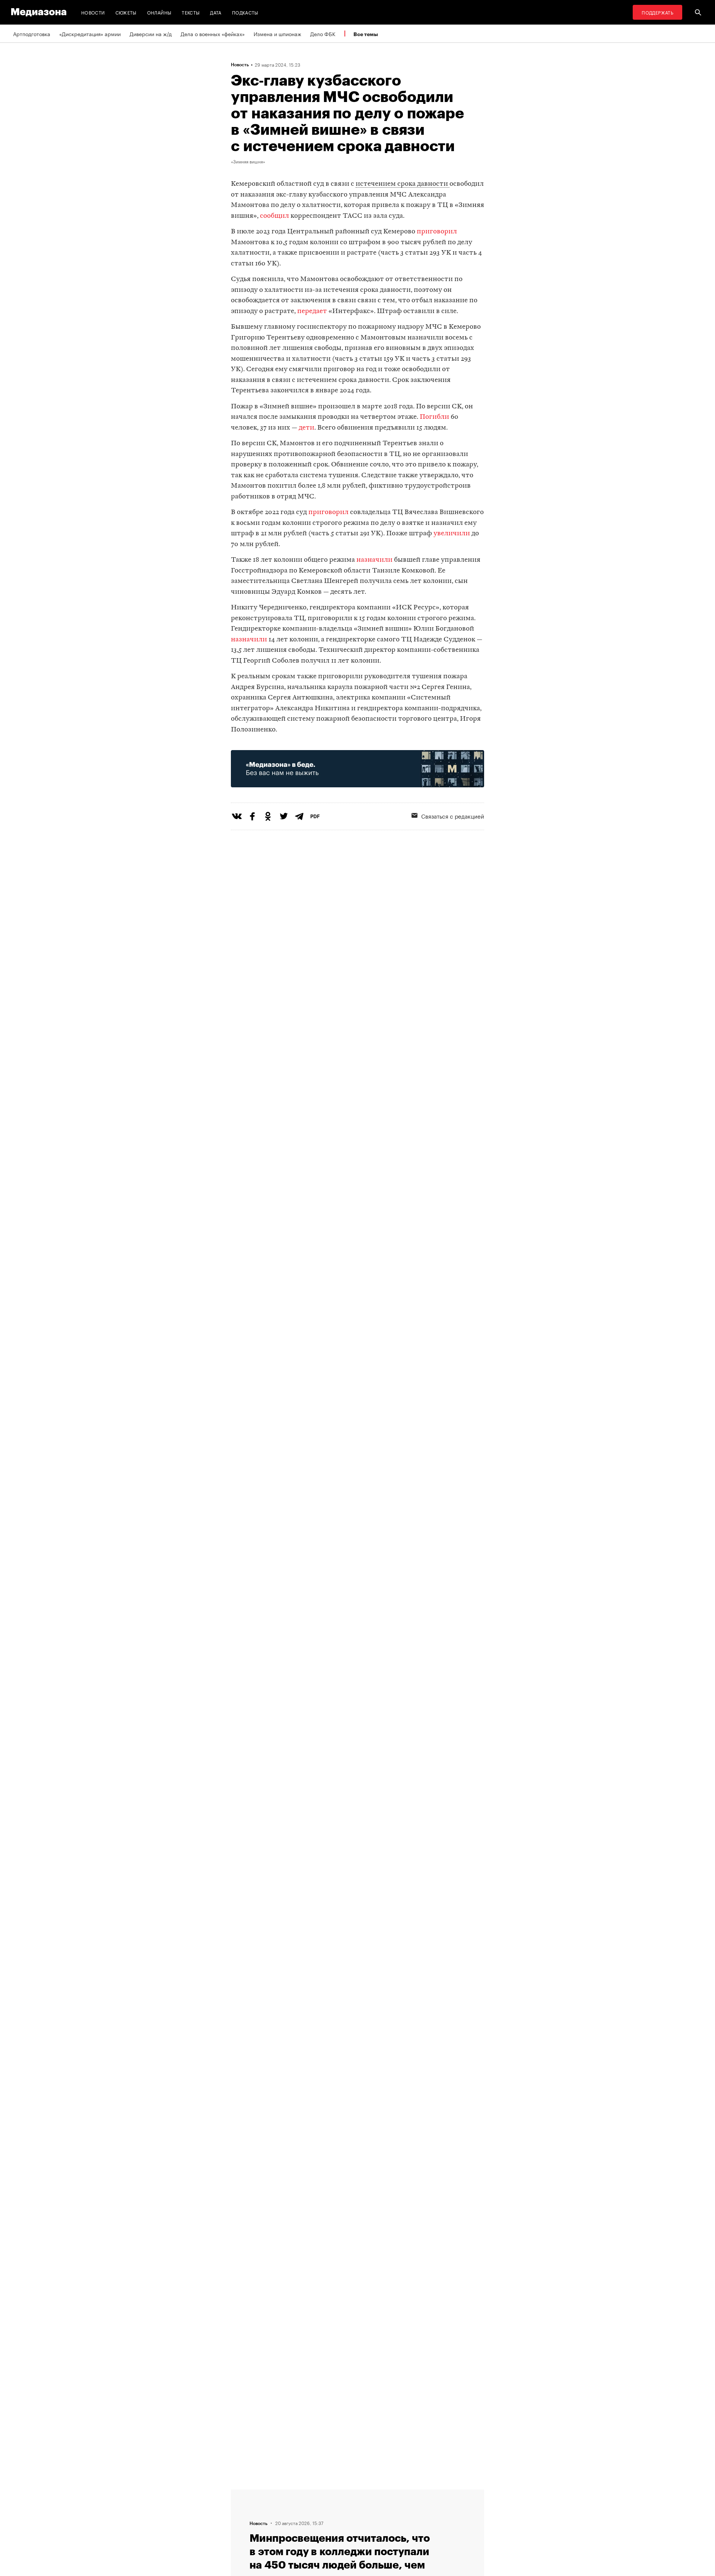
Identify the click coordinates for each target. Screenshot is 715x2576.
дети (306, 428)
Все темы (366, 34)
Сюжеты (126, 12)
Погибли (434, 417)
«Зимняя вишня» (248, 161)
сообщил (274, 216)
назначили (374, 560)
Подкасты (245, 12)
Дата (216, 12)
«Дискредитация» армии (90, 34)
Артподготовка (32, 34)
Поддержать (657, 12)
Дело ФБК (323, 34)
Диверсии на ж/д (151, 34)
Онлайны (159, 12)
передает (312, 311)
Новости (93, 12)
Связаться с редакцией (453, 816)
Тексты (191, 12)
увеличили (452, 534)
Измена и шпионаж (277, 34)
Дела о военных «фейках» (213, 34)
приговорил (437, 232)
